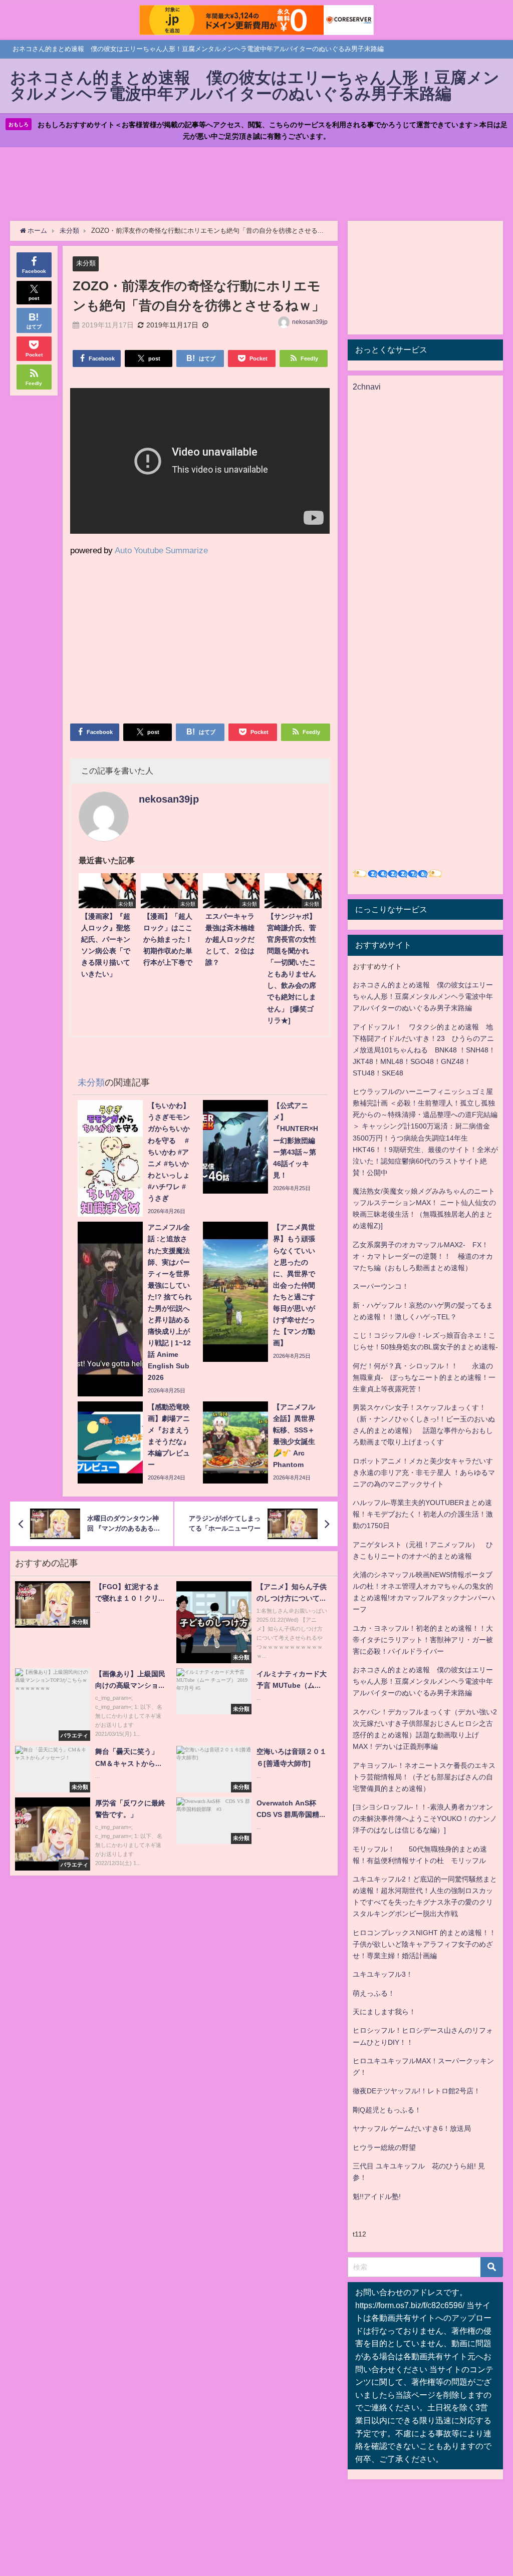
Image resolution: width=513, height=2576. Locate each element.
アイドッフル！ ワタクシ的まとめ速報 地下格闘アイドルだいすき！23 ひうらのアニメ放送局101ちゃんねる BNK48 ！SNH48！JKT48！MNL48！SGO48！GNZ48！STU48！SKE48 (424, 1050)
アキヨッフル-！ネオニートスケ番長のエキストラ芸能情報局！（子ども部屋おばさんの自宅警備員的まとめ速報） (424, 1777)
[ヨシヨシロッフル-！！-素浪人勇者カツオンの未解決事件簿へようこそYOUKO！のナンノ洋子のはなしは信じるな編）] (425, 1818)
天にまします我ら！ (384, 2012)
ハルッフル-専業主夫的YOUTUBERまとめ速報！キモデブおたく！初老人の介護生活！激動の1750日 (423, 1514)
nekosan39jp (310, 322)
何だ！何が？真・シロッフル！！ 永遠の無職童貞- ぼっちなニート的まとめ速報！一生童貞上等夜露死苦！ (424, 1377)
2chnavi (367, 387)
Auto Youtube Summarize (161, 550)
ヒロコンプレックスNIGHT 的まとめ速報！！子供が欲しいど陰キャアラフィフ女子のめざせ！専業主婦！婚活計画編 (424, 1944)
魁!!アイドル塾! (377, 2196)
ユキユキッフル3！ (383, 1974)
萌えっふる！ (374, 1993)
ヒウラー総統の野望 (384, 2147)
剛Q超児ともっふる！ (387, 2110)
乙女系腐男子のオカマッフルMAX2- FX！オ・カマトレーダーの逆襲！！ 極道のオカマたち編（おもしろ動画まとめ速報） (423, 1256)
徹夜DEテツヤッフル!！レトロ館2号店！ (417, 2091)
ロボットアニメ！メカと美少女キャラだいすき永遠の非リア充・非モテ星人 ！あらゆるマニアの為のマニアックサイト (424, 1473)
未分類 (86, 263)
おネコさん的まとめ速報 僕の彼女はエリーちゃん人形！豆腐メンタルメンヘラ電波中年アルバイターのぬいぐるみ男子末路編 (423, 996)
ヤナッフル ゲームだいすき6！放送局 (412, 2128)
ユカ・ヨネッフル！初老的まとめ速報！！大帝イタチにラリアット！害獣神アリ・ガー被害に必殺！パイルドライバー (423, 1640)
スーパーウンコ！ (381, 1286)
